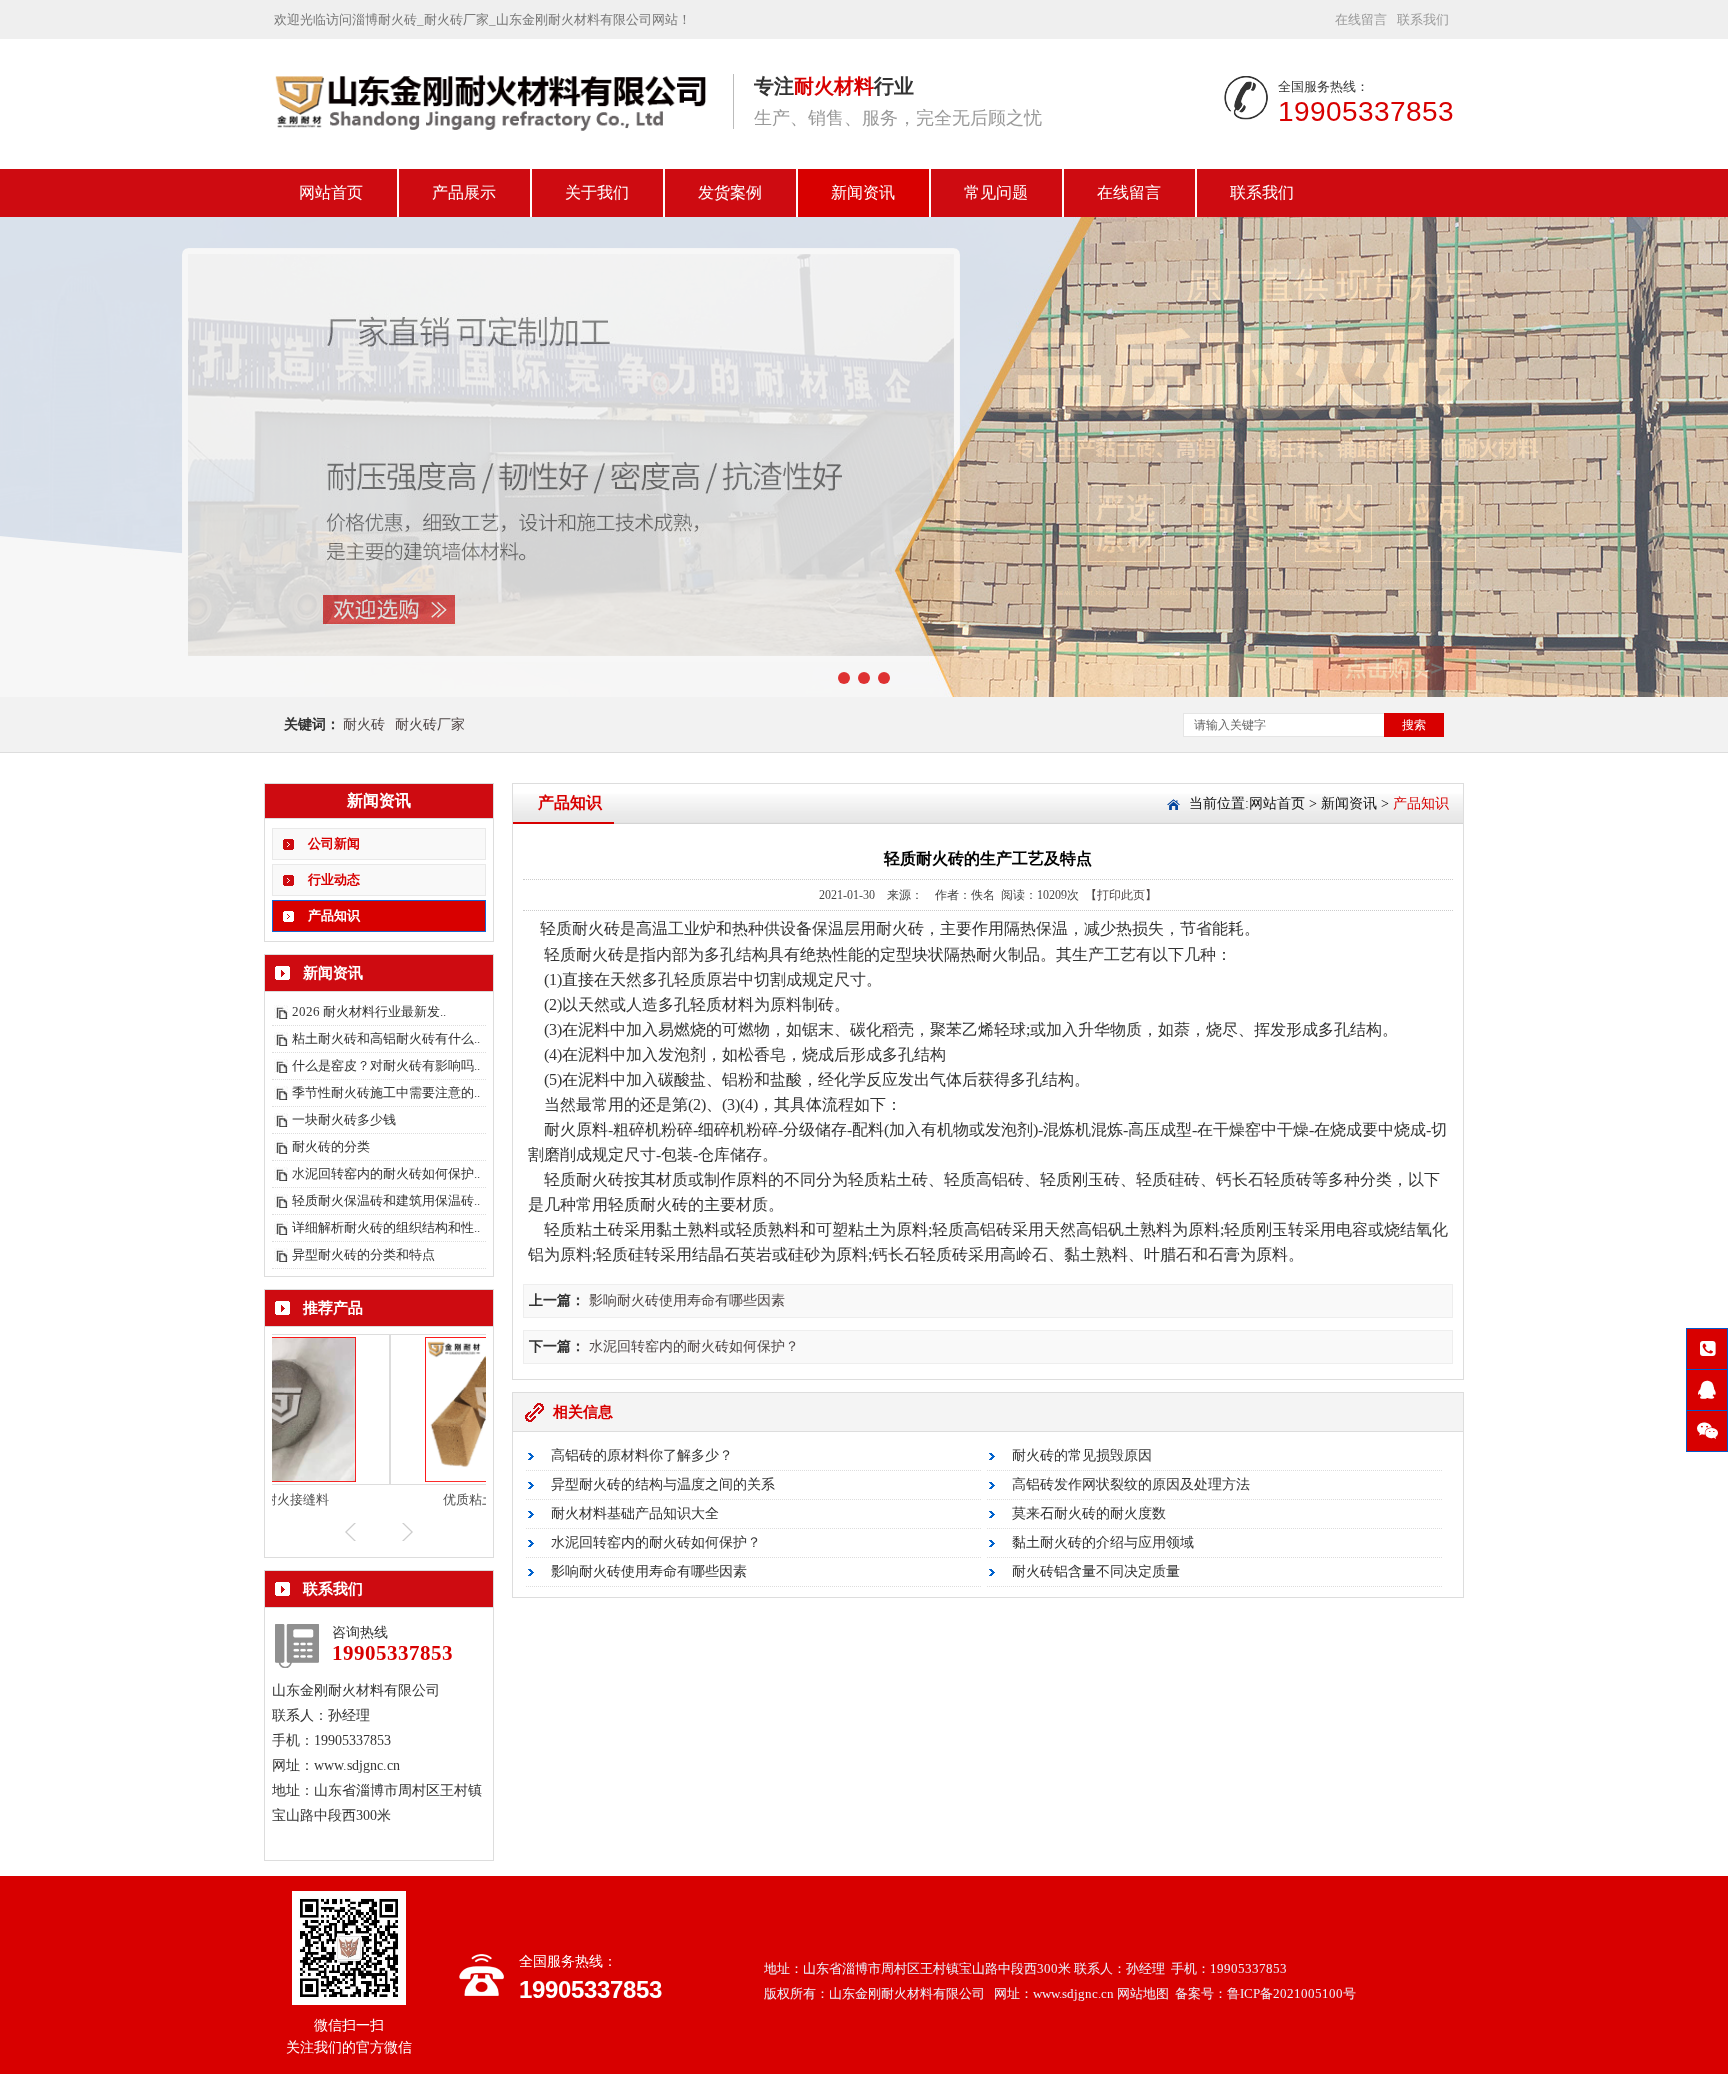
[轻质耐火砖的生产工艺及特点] (493, 141)
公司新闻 (334, 843)
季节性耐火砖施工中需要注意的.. (386, 1092)
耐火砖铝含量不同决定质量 (1096, 1571)
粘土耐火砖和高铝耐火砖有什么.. (386, 1038)
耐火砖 (364, 724)
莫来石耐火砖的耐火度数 (1089, 1513)
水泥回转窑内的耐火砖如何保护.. (386, 1173)
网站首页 (331, 192)
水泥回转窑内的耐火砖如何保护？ (694, 1346)
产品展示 (464, 192)
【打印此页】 (1121, 895)
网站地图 (1143, 1993)
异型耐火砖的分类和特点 (363, 1254)
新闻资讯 (863, 192)
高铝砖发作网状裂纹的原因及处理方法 (1131, 1484)
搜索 (1414, 725)
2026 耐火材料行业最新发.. (369, 1011)
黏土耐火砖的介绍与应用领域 (1103, 1542)
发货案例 (730, 192)
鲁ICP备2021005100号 (1291, 1993)
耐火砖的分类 (331, 1146)
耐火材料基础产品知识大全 (635, 1513)
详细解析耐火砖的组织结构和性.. (386, 1227)
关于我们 (597, 192)
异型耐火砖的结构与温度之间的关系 (663, 1484)
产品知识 (334, 915)
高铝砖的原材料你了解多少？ (642, 1455)
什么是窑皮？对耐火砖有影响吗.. (386, 1065)
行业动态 (334, 879)
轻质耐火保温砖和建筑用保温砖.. (386, 1200)
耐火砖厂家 (430, 724)
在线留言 (1361, 19)
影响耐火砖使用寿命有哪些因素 (687, 1300)
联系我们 (1423, 19)
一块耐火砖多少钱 (344, 1119)
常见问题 (996, 192)
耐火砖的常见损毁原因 (1082, 1455)
